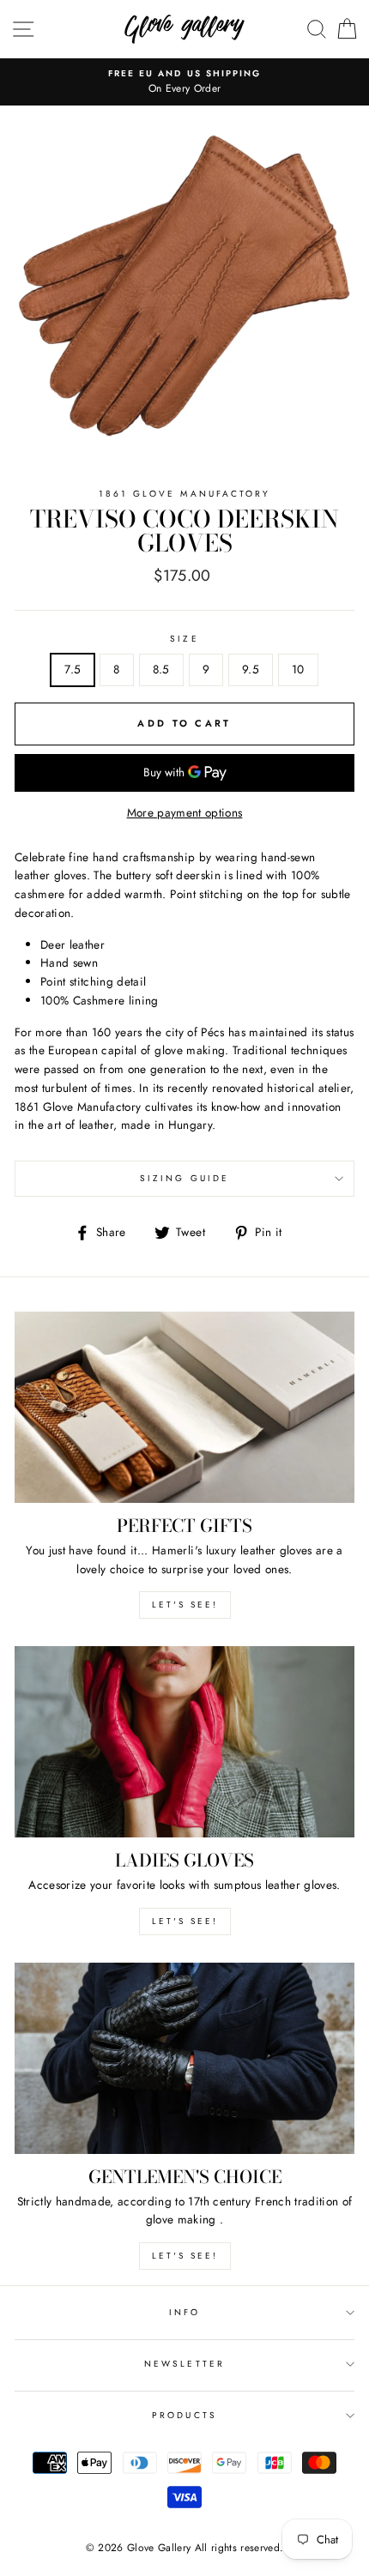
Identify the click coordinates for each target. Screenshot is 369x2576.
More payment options (185, 812)
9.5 (251, 669)
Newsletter (184, 2364)
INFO (184, 2312)
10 (298, 669)
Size (184, 639)
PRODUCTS (184, 2415)
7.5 (73, 669)
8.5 (161, 669)
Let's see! (185, 1605)
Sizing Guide (184, 1178)
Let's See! (185, 1921)
